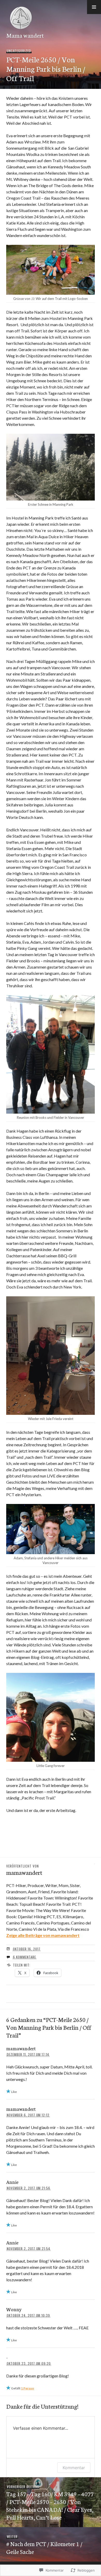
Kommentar (74, 2468)
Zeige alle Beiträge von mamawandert (43, 1935)
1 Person (27, 2388)
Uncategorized (19, 51)
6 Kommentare (24, 1957)
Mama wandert (25, 35)
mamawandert (21, 2048)
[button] (94, 7)
